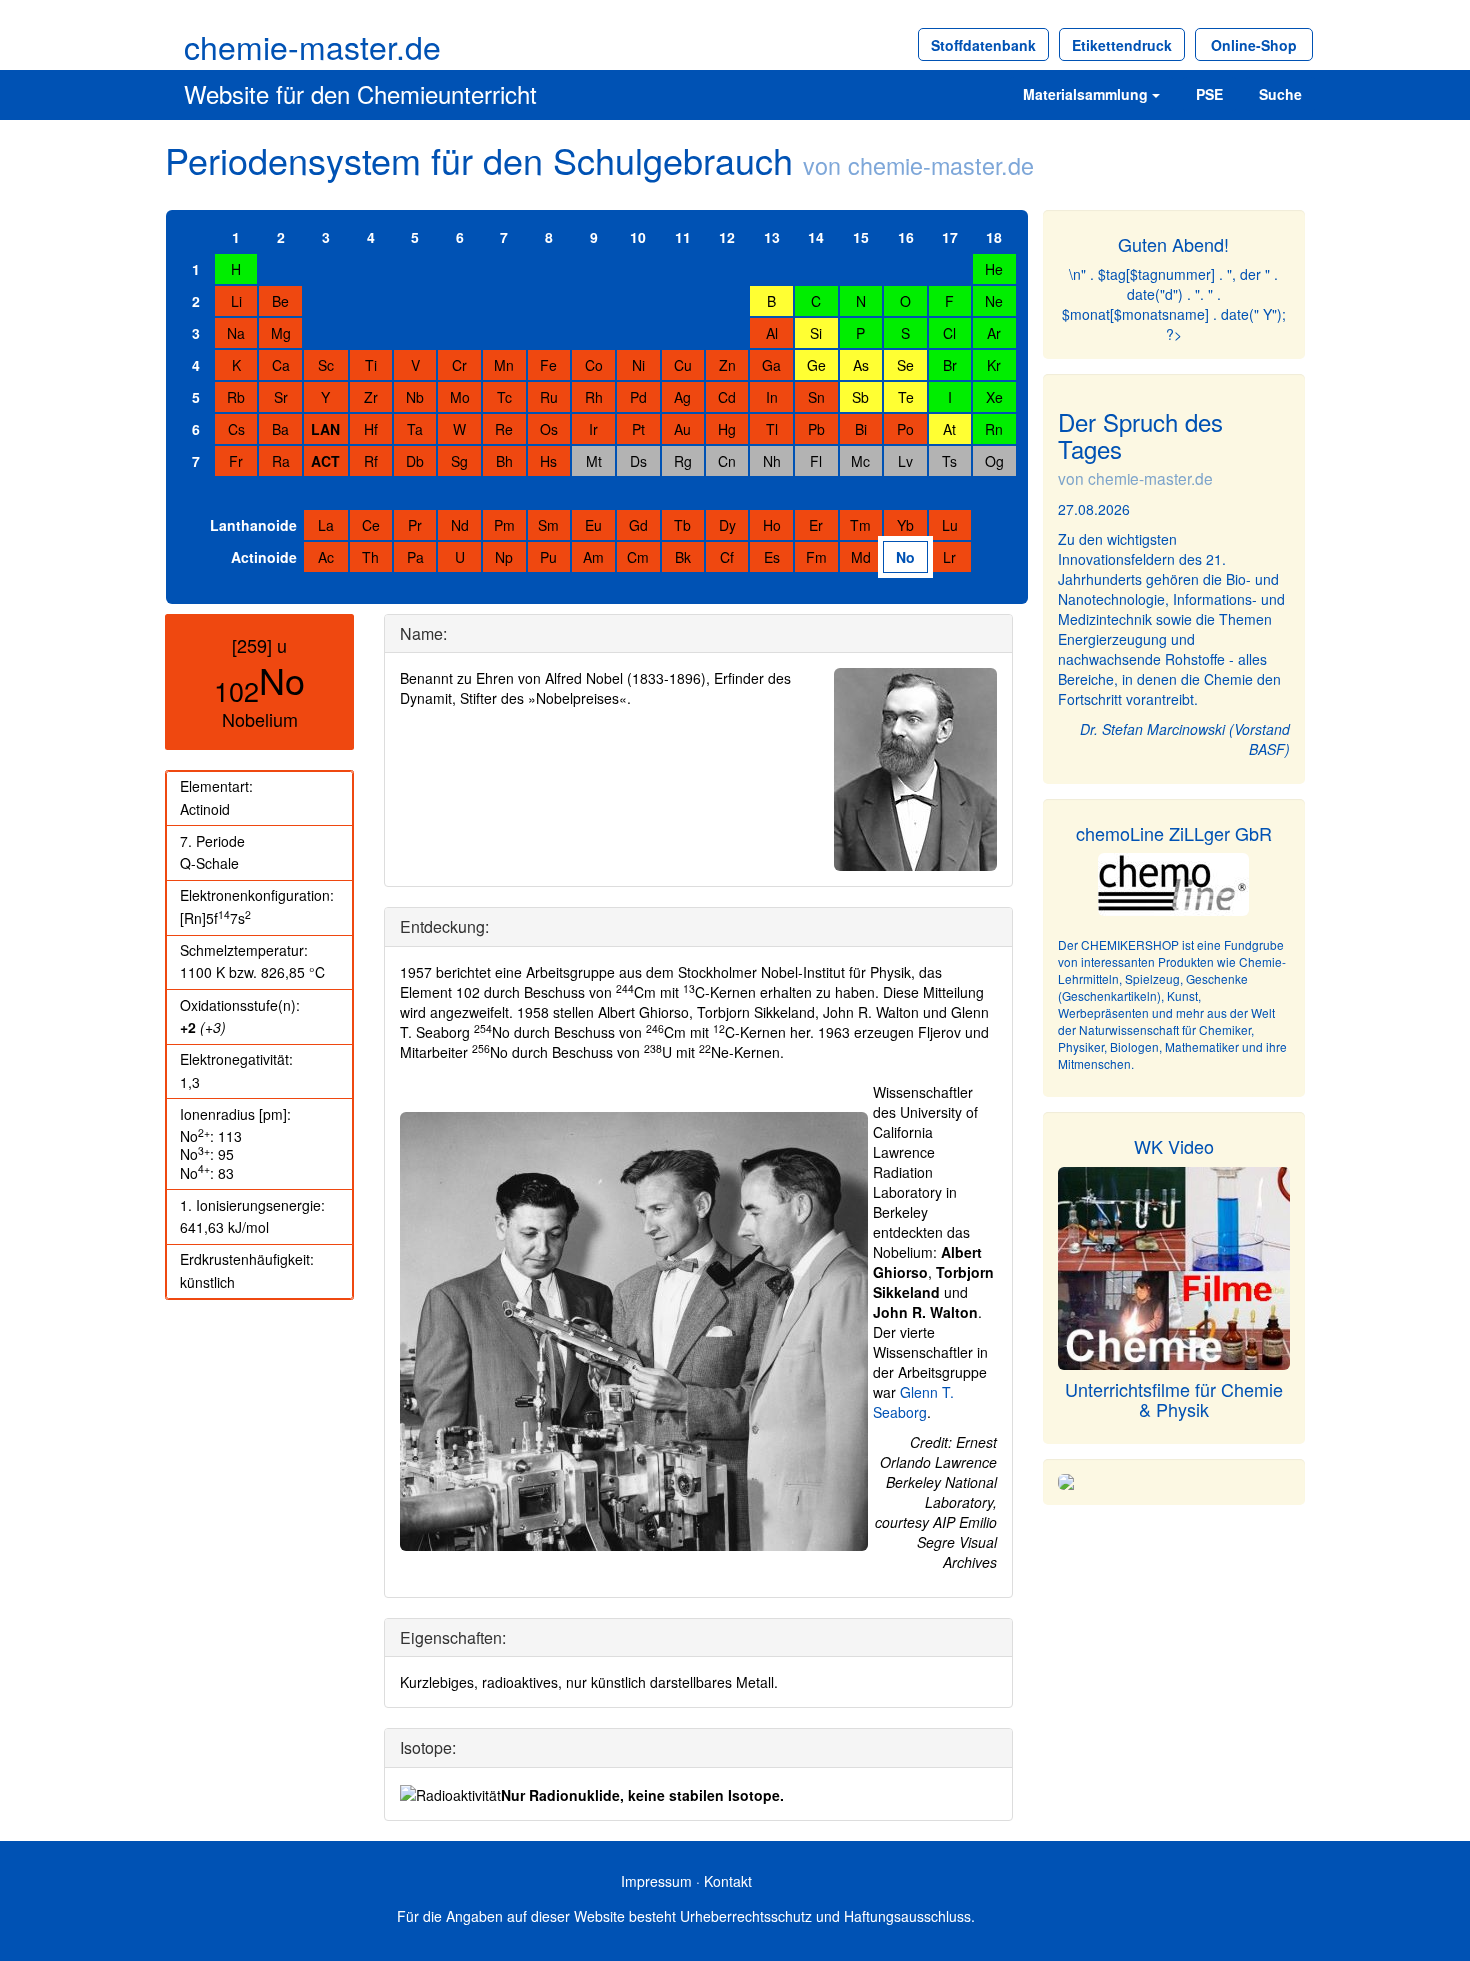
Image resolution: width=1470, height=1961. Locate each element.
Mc (860, 461)
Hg (727, 429)
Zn (727, 365)
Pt (638, 429)
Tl (772, 429)
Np (504, 557)
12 (727, 237)
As (861, 365)
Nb (415, 397)
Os (549, 429)
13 (772, 237)
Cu (683, 365)
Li (236, 301)
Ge (816, 365)
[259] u (259, 645)
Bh (504, 461)
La (326, 525)
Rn (994, 429)
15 (861, 237)
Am (593, 557)
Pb (816, 429)
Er (816, 525)
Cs (236, 429)
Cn (727, 461)
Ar (994, 333)
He (994, 269)
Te (906, 397)
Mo (460, 397)
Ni (638, 365)
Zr (371, 397)
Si (816, 333)
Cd (727, 397)
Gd (638, 525)
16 (906, 237)
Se (905, 365)
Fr (236, 461)
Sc (326, 365)
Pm (504, 525)
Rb (236, 397)
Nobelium (260, 719)
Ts (949, 461)
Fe (548, 365)
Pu (548, 557)
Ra (281, 461)
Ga (771, 365)
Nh (772, 461)
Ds (638, 461)
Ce (371, 525)
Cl (949, 333)
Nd (460, 525)
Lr (949, 557)
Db (415, 461)
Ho (772, 525)
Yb (905, 525)
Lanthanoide (253, 525)
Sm (548, 525)
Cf (727, 557)
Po (905, 429)
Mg (281, 333)
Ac (326, 557)
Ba (280, 429)
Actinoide (264, 557)
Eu (593, 525)
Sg (459, 461)
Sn (816, 397)
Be (280, 301)
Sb (860, 397)
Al (772, 333)
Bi (861, 429)
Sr (281, 397)
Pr (415, 525)
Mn (504, 365)
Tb (682, 525)
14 (816, 237)
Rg (683, 461)
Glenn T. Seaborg (913, 1402)
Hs (548, 461)
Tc (504, 397)
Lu (950, 525)
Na (236, 333)
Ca (281, 365)
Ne (994, 301)
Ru (549, 397)
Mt (594, 461)
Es (772, 557)
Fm (816, 557)
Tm (860, 525)
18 (994, 237)
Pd (638, 397)
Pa (415, 557)
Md (861, 557)
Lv (905, 461)
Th (370, 557)
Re (504, 429)
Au (682, 429)
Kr (994, 365)
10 (638, 237)
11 (683, 237)
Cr (459, 365)
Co (594, 365)
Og (994, 461)
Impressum (656, 1881)
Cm (638, 557)
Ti (371, 365)
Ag (682, 397)
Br (950, 365)
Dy (727, 525)
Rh (594, 397)
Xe (994, 397)
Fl (816, 461)
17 (950, 237)
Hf (371, 429)
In (772, 397)
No (905, 557)
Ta (415, 429)
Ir (593, 429)
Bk (683, 557)
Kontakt (728, 1881)
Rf (371, 461)
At (949, 429)
